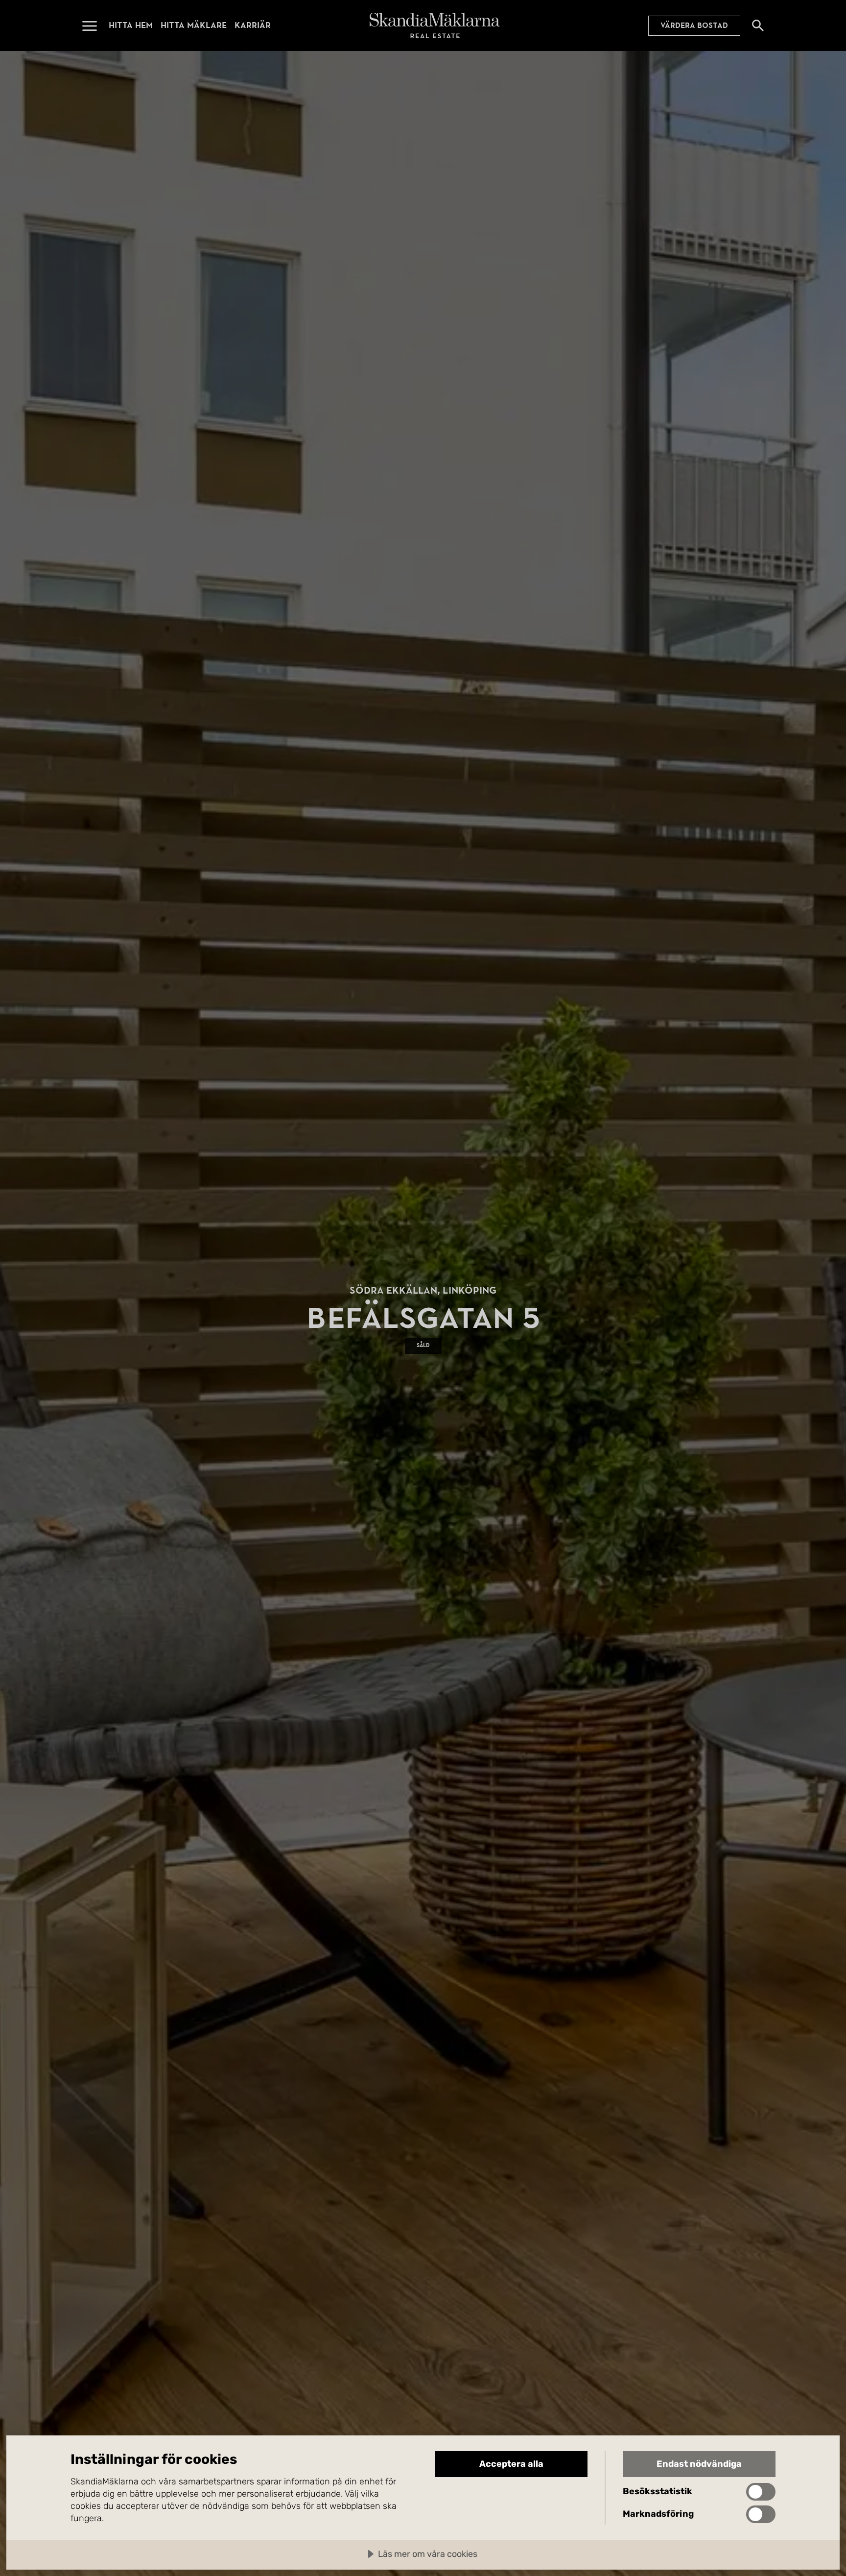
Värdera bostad (694, 25)
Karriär (253, 25)
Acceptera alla (511, 2464)
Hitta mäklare (194, 25)
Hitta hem (131, 25)
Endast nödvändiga (699, 2464)
